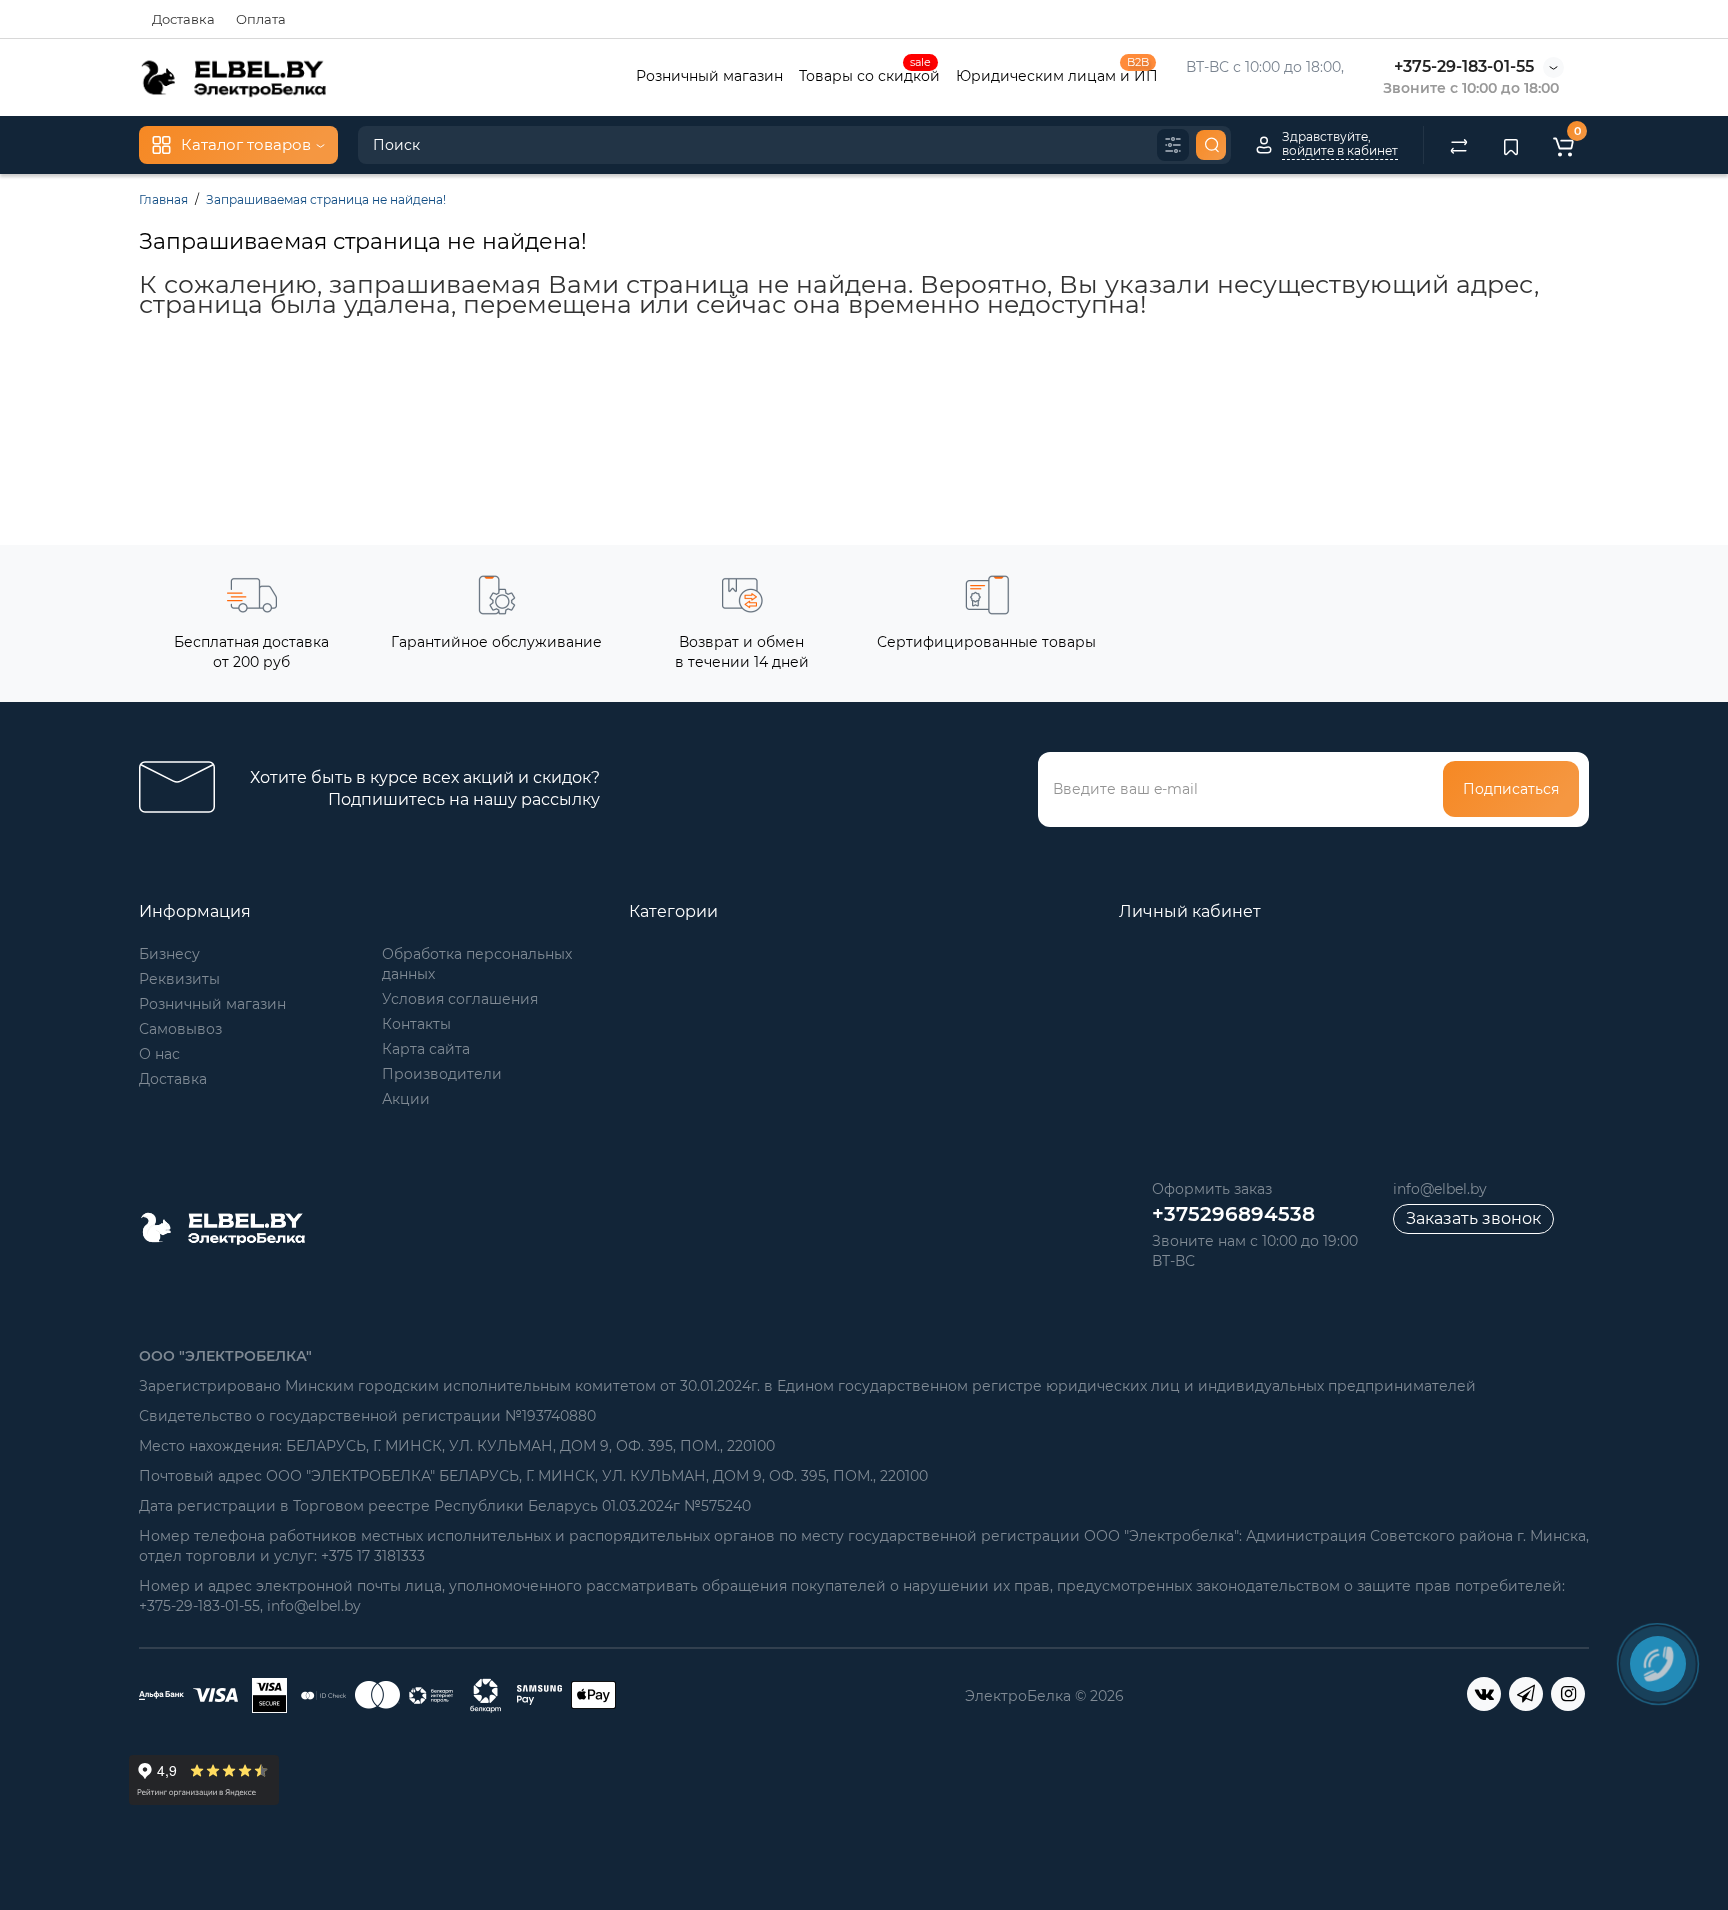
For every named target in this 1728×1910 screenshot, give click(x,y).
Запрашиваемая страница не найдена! (326, 199)
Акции (406, 1099)
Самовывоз (180, 1029)
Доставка (183, 19)
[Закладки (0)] (1511, 145)
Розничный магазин (709, 76)
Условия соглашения (460, 999)
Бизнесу (169, 954)
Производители (442, 1074)
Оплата (261, 19)
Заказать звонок (1473, 1218)
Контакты (416, 1024)
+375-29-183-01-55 (1464, 66)
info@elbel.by (1440, 1189)
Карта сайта (426, 1049)
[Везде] (1173, 145)
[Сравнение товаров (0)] (1459, 145)
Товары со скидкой (869, 74)
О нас (159, 1054)
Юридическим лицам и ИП (1057, 74)
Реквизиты (179, 979)
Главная (163, 199)
